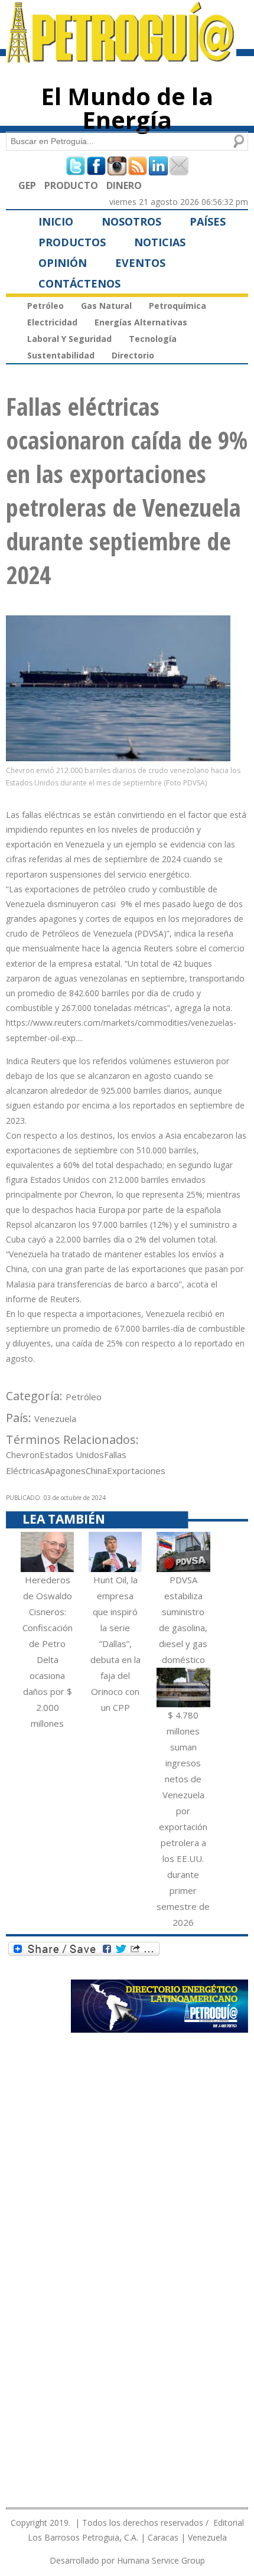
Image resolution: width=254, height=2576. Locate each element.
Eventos (140, 263)
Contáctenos (79, 283)
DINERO (124, 185)
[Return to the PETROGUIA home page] (121, 57)
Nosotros (131, 221)
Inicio (56, 221)
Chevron (23, 1455)
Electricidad (52, 322)
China (96, 1470)
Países (208, 221)
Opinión (63, 263)
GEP (27, 185)
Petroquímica (178, 306)
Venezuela (55, 1419)
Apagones (65, 1470)
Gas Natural (106, 306)
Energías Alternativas (141, 322)
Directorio (133, 355)
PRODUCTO (71, 185)
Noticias (160, 242)
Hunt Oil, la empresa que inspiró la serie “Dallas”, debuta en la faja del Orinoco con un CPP (115, 1644)
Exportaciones (136, 1470)
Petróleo (45, 306)
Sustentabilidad (61, 355)
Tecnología (153, 339)
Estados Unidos (72, 1455)
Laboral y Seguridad (69, 339)
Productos (72, 242)
